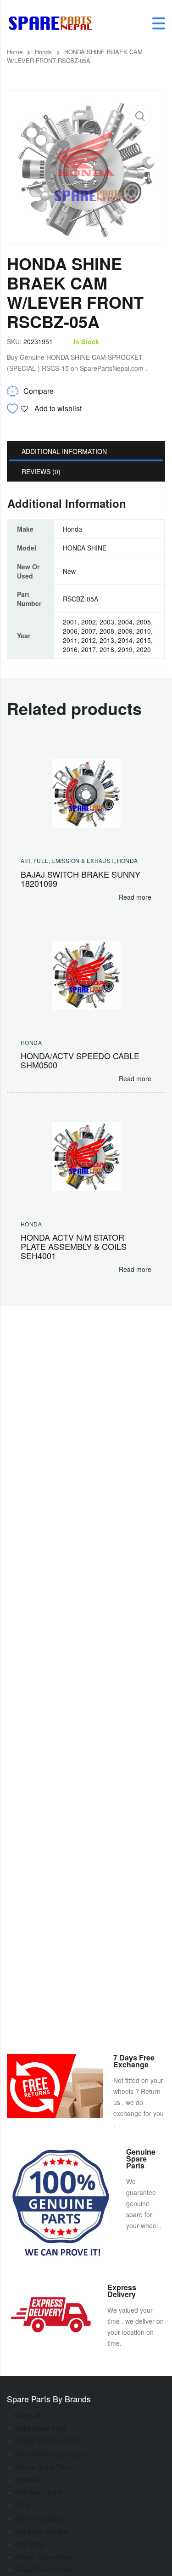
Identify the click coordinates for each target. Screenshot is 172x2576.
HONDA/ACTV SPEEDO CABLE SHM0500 (80, 1060)
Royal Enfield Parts (44, 2570)
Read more (135, 897)
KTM (23, 2505)
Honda (43, 52)
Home (15, 52)
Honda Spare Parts (44, 2467)
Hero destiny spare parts (52, 2454)
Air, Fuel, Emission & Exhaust (67, 860)
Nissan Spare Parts (44, 2557)
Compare (39, 391)
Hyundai (28, 2480)
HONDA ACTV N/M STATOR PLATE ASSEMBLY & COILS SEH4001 (74, 1246)
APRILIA (28, 2415)
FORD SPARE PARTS (48, 2441)
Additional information (64, 451)
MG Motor (31, 2544)
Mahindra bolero (40, 2518)
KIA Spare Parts (39, 2492)
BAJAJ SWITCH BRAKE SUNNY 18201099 (80, 879)
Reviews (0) (41, 471)
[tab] (86, 451)
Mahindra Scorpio (42, 2531)
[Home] (53, 23)
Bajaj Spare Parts (41, 2428)
